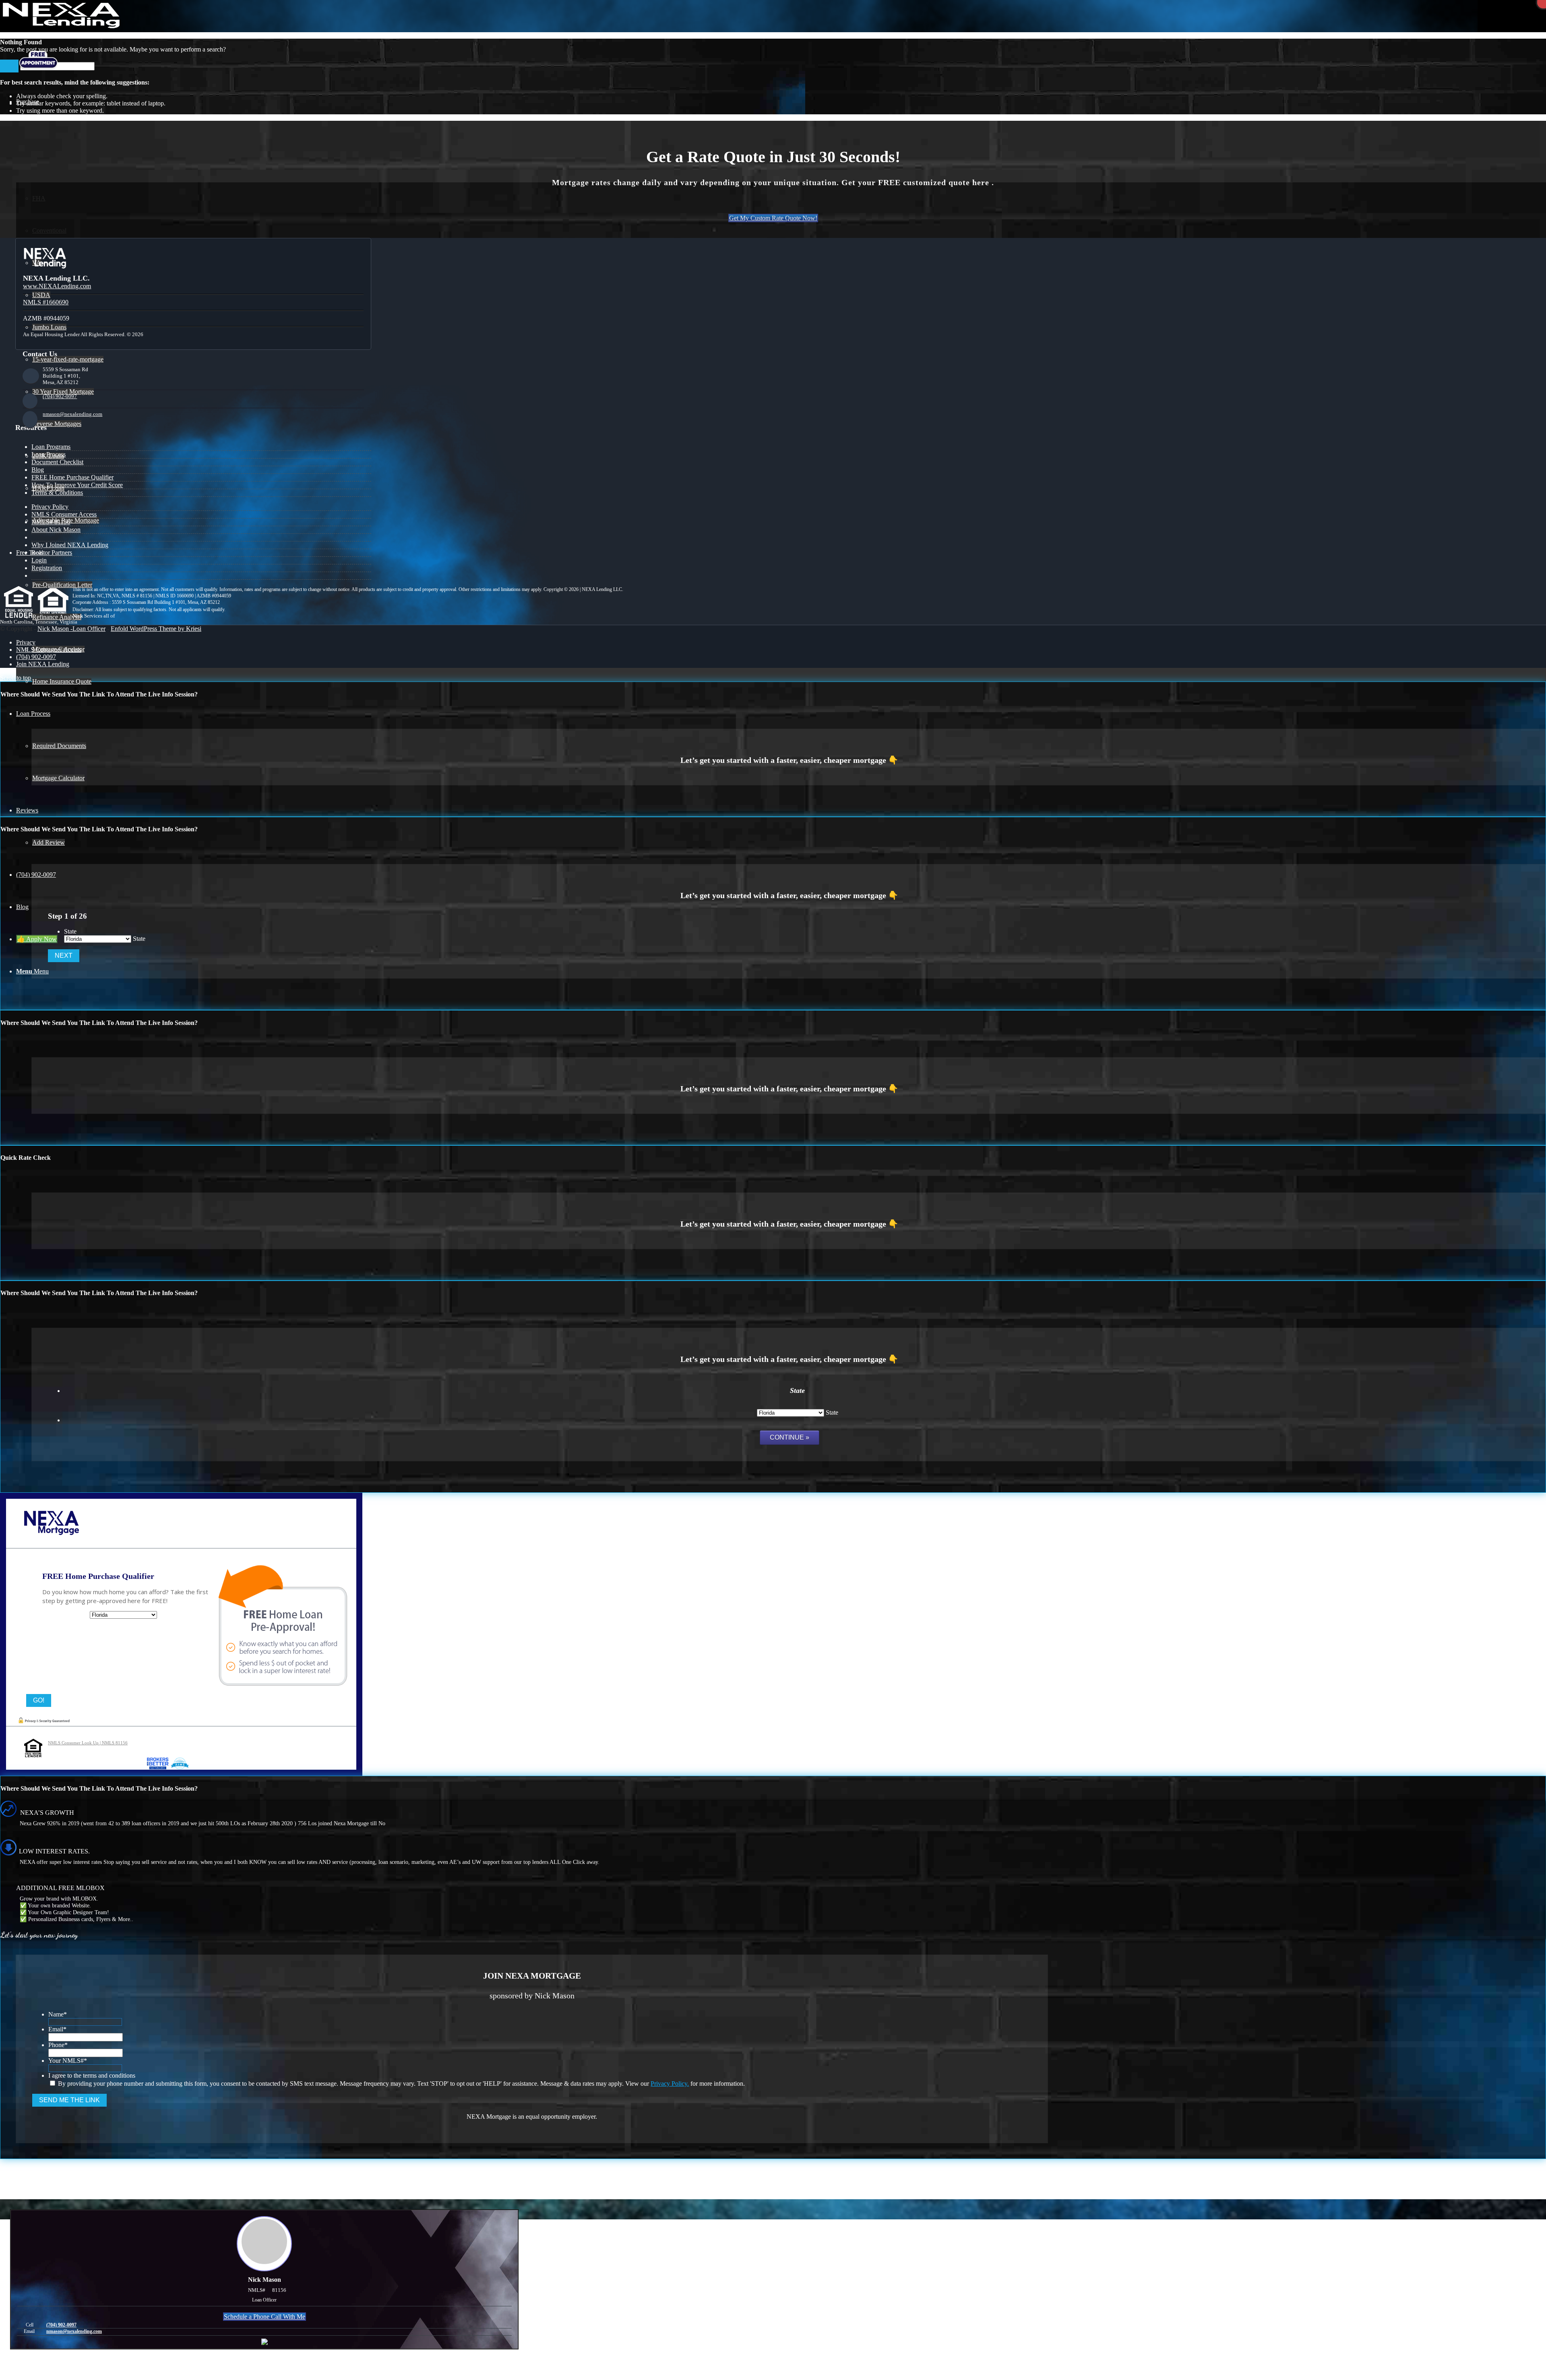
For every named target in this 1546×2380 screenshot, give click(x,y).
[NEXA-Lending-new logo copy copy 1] (60, 26)
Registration (47, 568)
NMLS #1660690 (46, 302)
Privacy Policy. (670, 2084)
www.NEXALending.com (57, 286)
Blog (38, 470)
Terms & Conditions (57, 493)
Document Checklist (57, 462)
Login (39, 560)
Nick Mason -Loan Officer (71, 629)
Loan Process (49, 454)
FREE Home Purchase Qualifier (72, 477)
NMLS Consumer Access (64, 514)
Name (58, 2014)
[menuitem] (781, 643)
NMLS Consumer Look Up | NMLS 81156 (88, 1743)
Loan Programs (51, 447)
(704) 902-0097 (60, 396)
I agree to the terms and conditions (92, 2075)
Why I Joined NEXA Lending (70, 545)
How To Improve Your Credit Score (77, 485)
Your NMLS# (68, 2061)
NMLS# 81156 (51, 522)
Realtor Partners (52, 553)
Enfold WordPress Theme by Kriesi (156, 629)
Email (57, 2029)
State (70, 931)
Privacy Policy (50, 507)
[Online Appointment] (38, 69)
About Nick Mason (56, 530)
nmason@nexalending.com (72, 414)
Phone (58, 2045)
